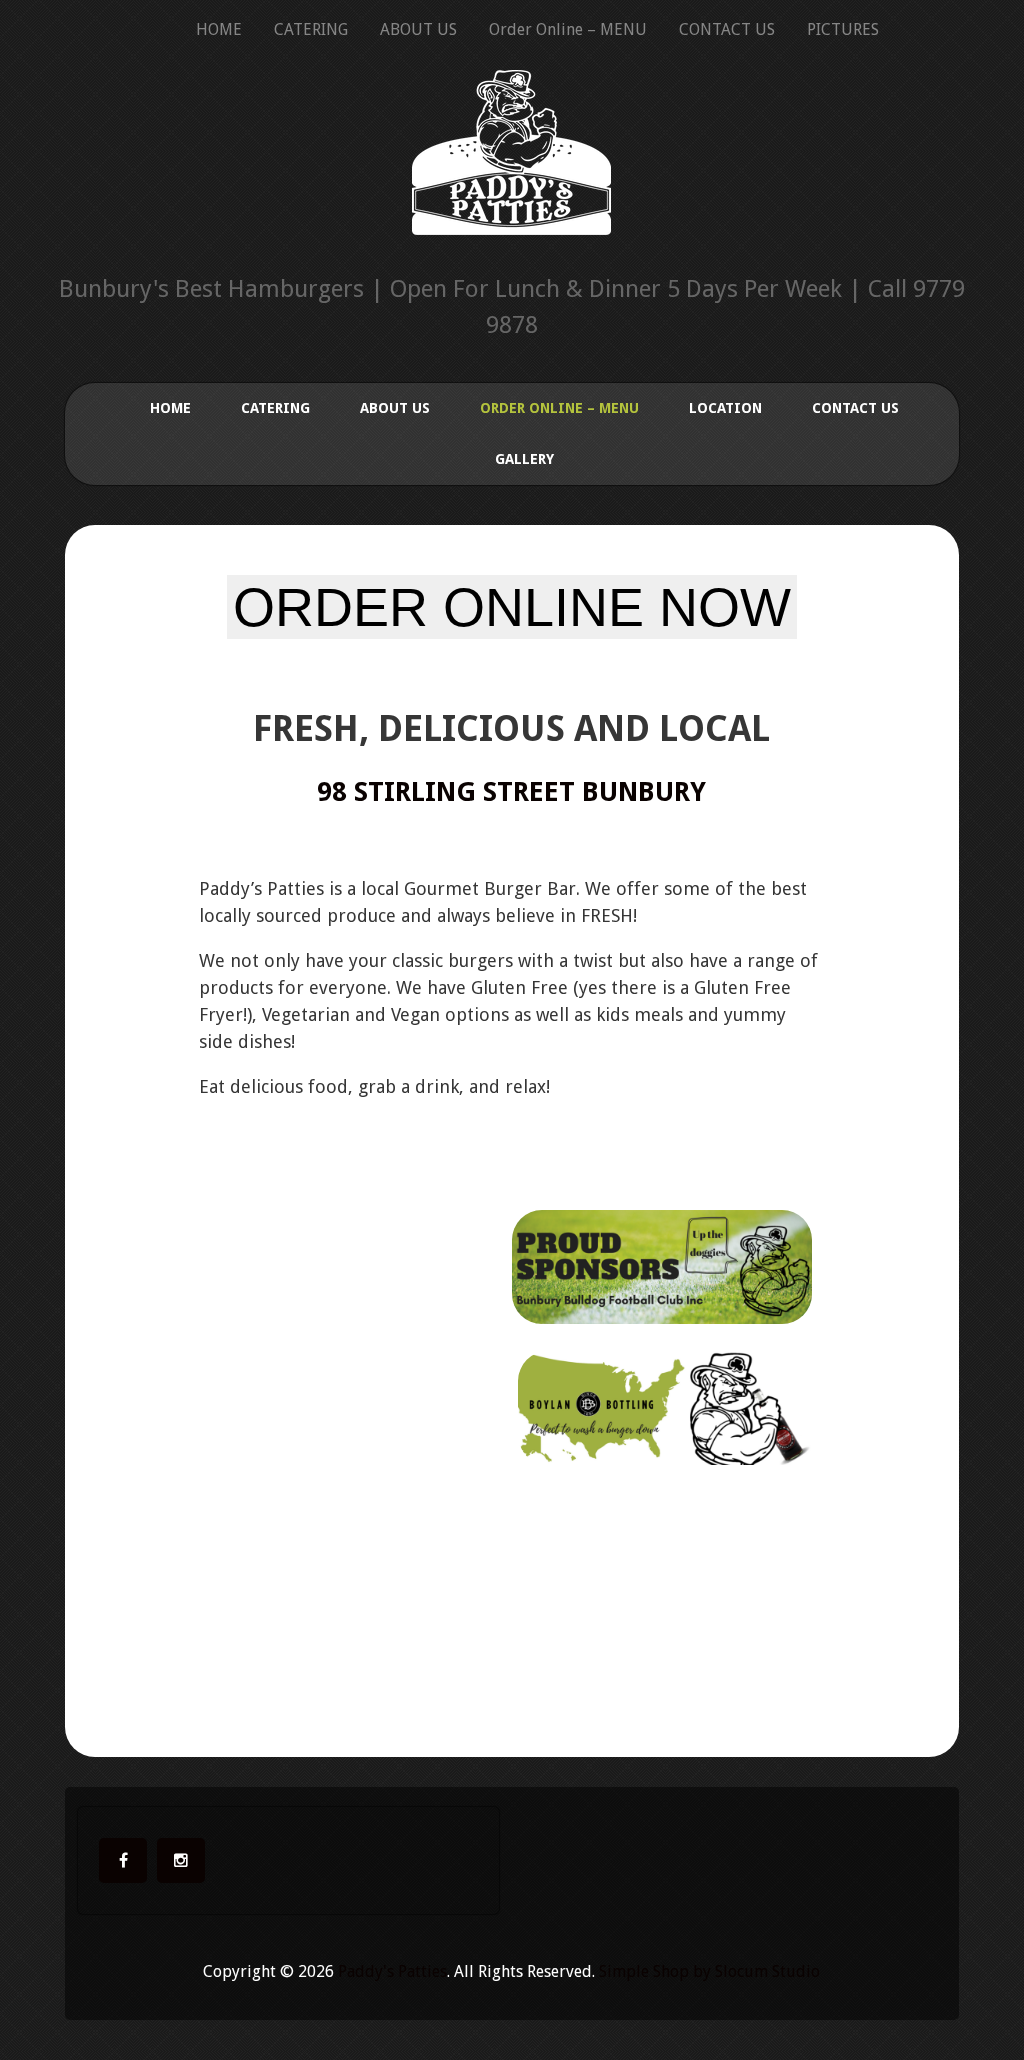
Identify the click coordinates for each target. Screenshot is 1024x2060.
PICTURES (843, 29)
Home (170, 408)
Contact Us (855, 408)
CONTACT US (727, 29)
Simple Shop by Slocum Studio (709, 1971)
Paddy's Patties (392, 1971)
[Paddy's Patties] (512, 208)
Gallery (524, 459)
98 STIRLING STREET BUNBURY (511, 791)
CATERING (311, 29)
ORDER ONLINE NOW (512, 607)
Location (725, 408)
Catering (275, 408)
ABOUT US (418, 29)
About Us (395, 408)
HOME (219, 29)
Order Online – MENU (568, 29)
